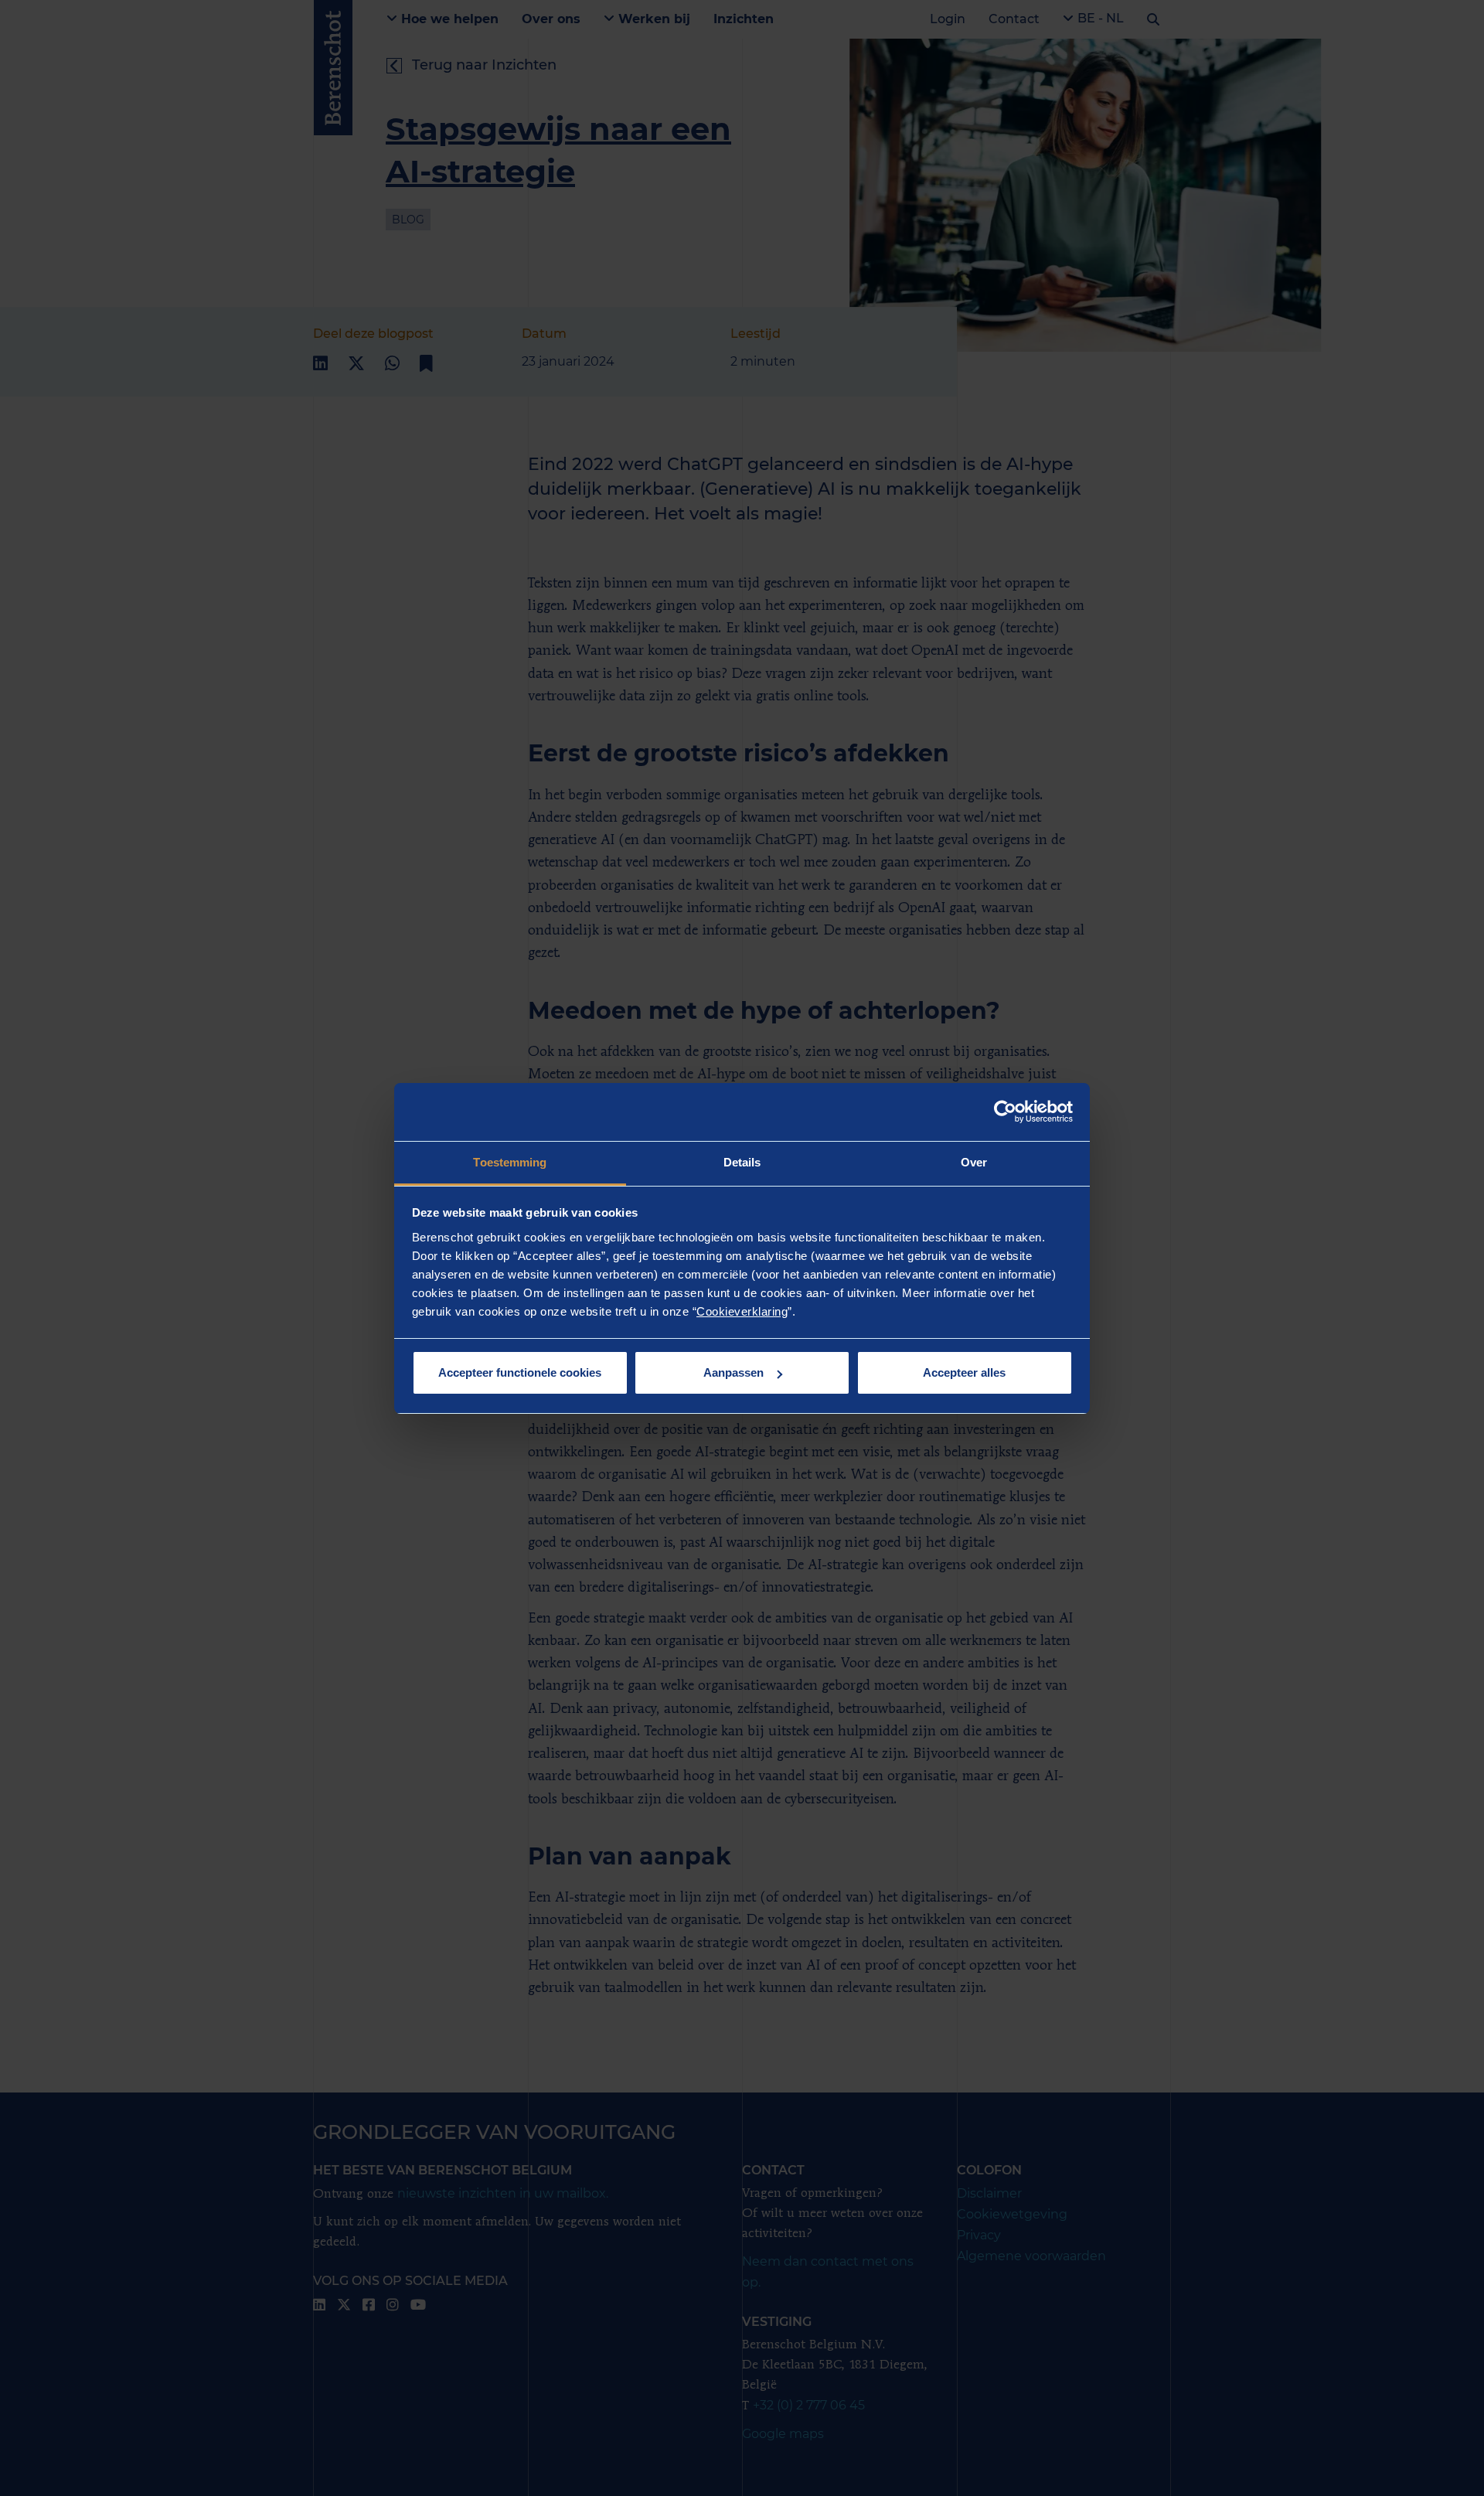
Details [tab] (742, 1162)
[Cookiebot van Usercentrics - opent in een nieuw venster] (1005, 1112)
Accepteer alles (964, 1372)
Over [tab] (974, 1162)
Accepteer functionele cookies (520, 1372)
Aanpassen (733, 1372)
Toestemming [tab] (510, 1162)
